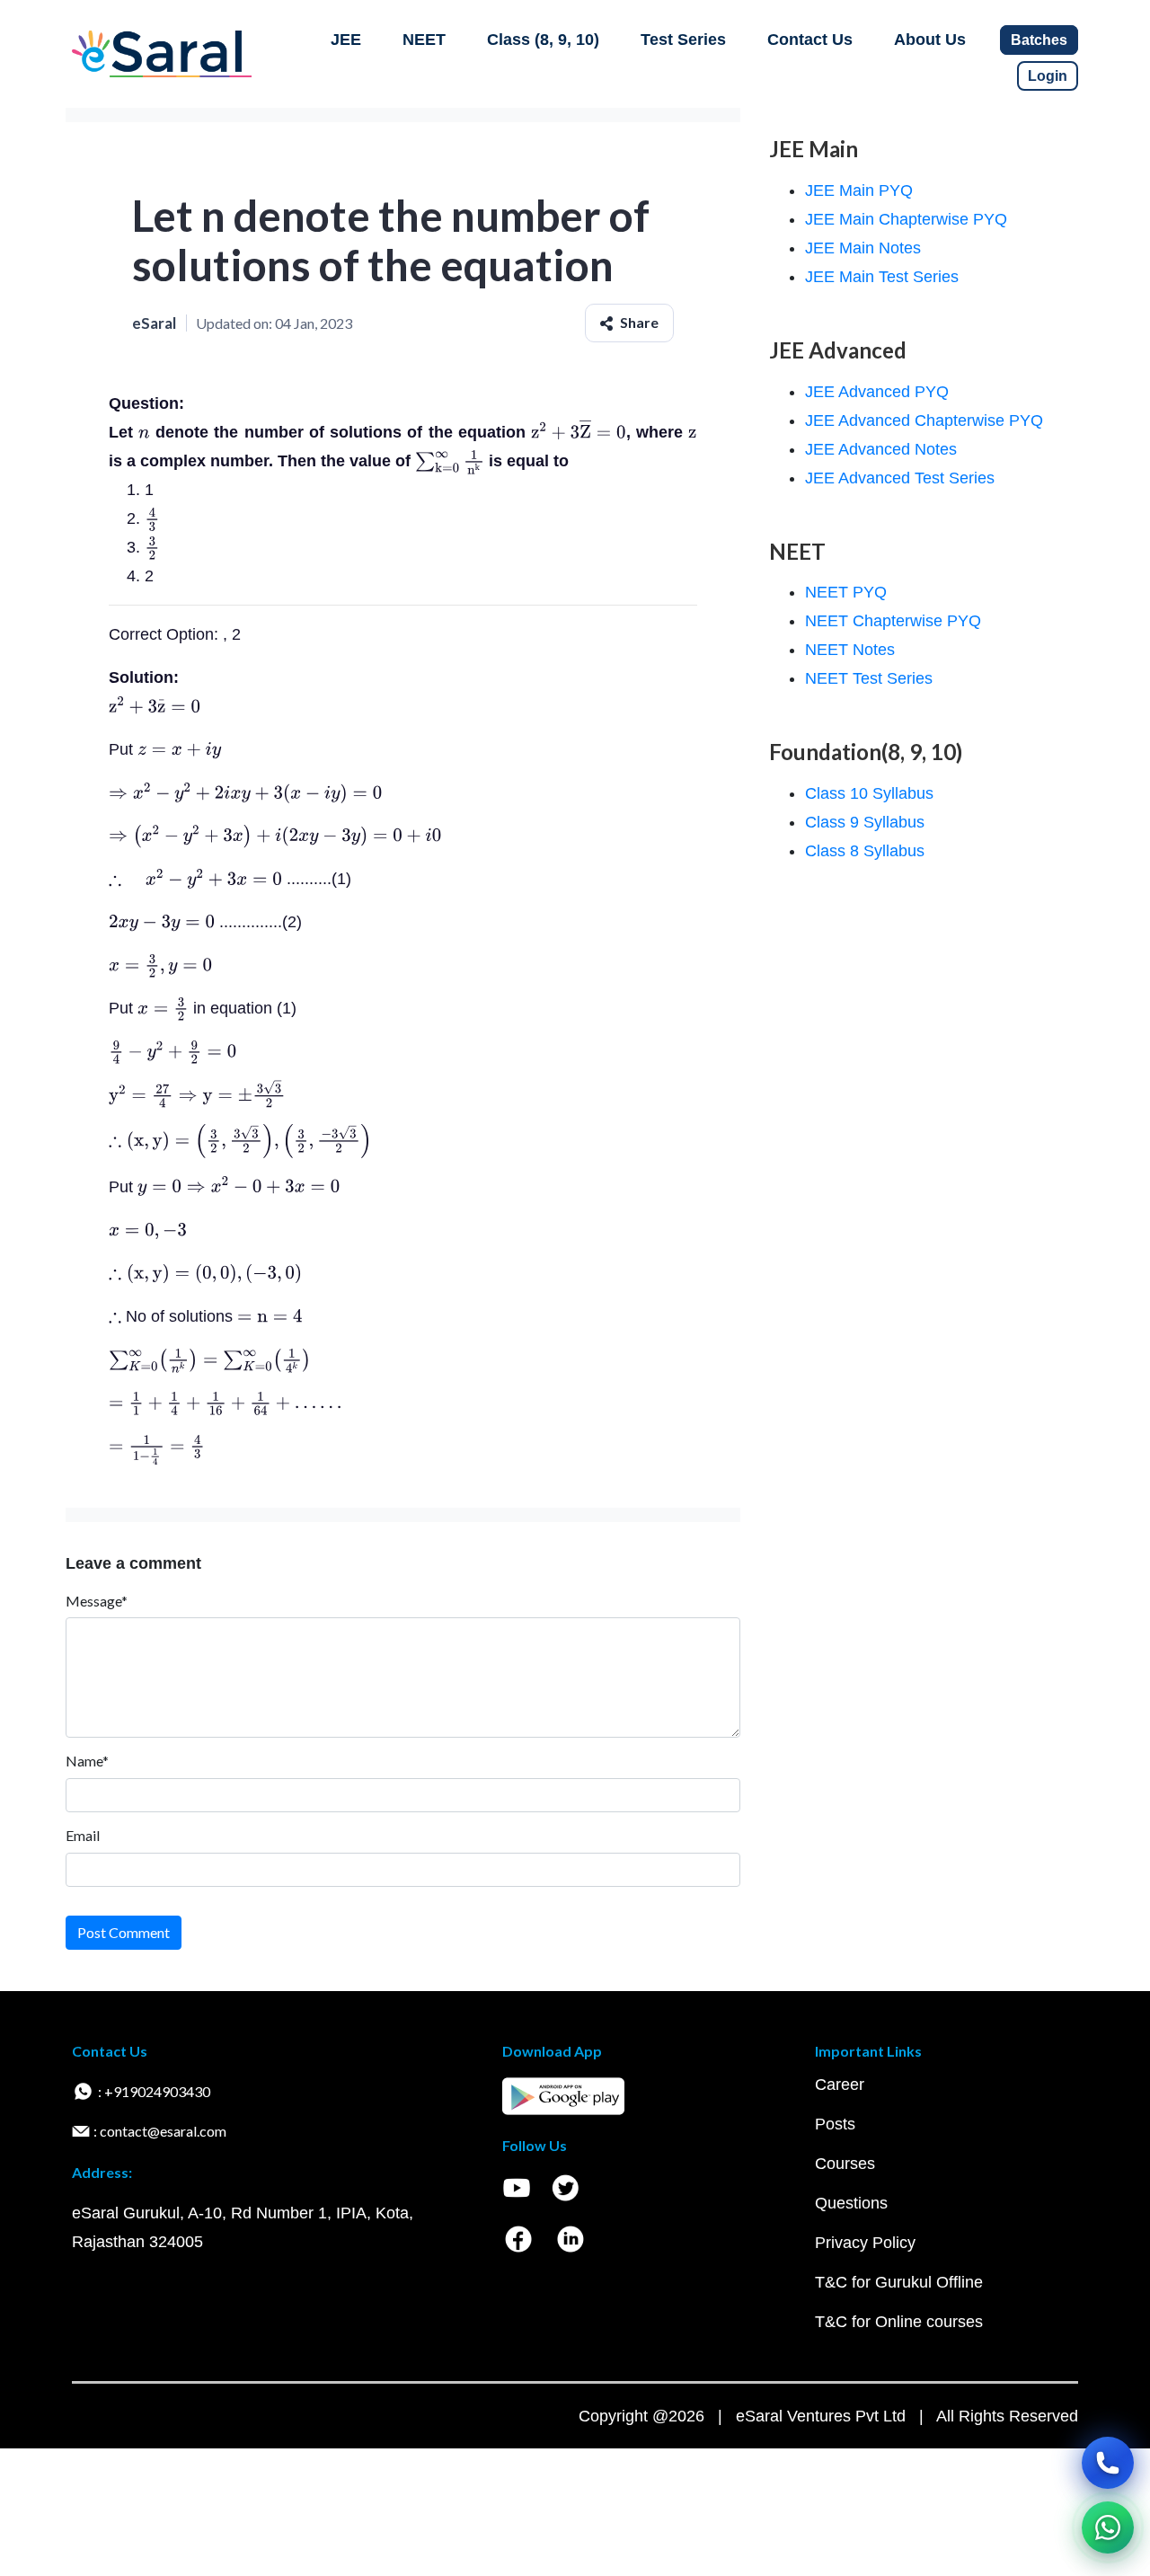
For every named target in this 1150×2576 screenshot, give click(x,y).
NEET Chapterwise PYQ (893, 621)
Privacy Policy (865, 2243)
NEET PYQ (846, 592)
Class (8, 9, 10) (543, 40)
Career (840, 2085)
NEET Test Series (869, 678)
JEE (346, 40)
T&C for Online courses (899, 2322)
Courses (845, 2164)
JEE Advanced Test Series (900, 478)
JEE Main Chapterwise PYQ (906, 219)
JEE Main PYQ (859, 190)
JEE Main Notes (863, 248)
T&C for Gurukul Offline (899, 2282)
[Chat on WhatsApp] (1108, 2527)
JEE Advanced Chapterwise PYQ (924, 420)
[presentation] (144, 432)
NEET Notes (850, 650)
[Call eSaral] (1108, 2463)
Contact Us (810, 40)
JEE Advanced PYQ (877, 392)
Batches (1039, 40)
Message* (97, 1601)
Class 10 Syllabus (869, 793)
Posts (835, 2124)
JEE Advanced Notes (881, 449)
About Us (930, 40)
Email (83, 1835)
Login (1048, 76)
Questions (851, 2203)
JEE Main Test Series (882, 277)
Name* (87, 1761)
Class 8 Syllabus (865, 851)
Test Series (683, 40)
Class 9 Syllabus (865, 822)
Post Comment (124, 1932)
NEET (424, 40)
